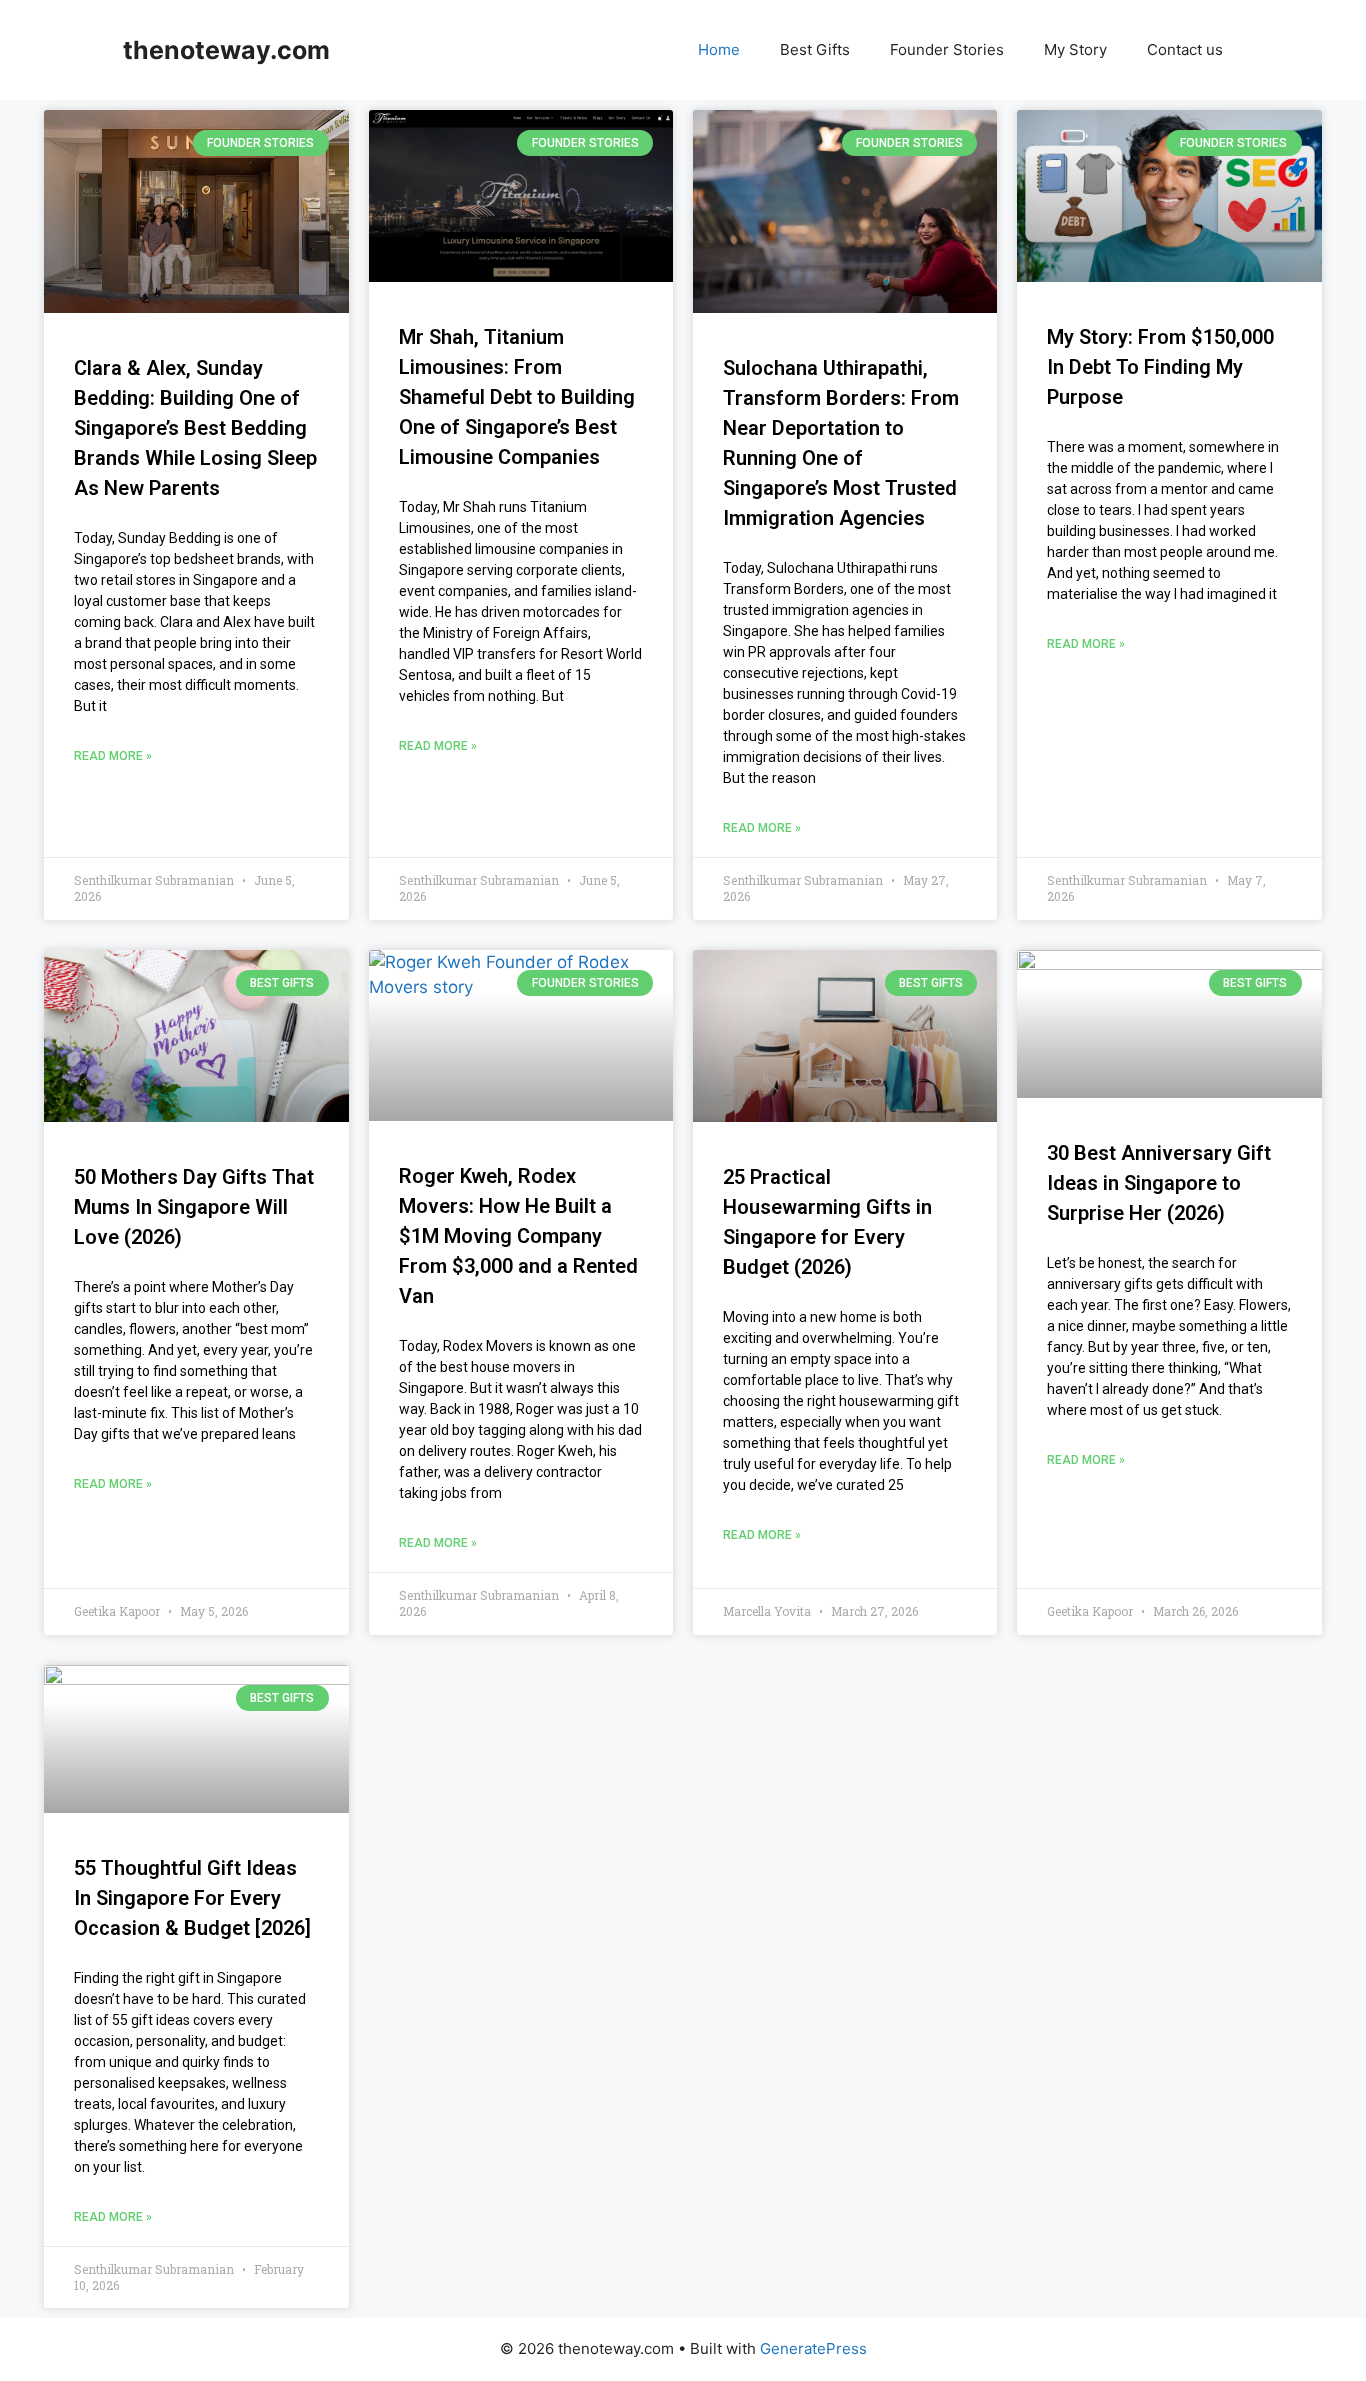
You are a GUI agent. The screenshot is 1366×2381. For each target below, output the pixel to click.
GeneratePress (813, 2348)
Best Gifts (815, 49)
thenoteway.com (226, 50)
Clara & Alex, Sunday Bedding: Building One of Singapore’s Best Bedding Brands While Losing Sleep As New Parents (195, 428)
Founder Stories (947, 49)
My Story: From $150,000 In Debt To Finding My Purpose (1160, 367)
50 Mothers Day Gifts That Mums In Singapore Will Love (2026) (194, 1207)
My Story (1075, 49)
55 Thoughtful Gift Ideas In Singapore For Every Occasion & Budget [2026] (192, 1898)
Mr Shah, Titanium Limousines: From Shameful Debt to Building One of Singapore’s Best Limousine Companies (517, 397)
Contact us (1185, 49)
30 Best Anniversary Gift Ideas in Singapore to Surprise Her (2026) (1159, 1183)
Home (719, 49)
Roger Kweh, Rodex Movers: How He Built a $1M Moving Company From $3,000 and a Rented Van (518, 1236)
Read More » (113, 756)
